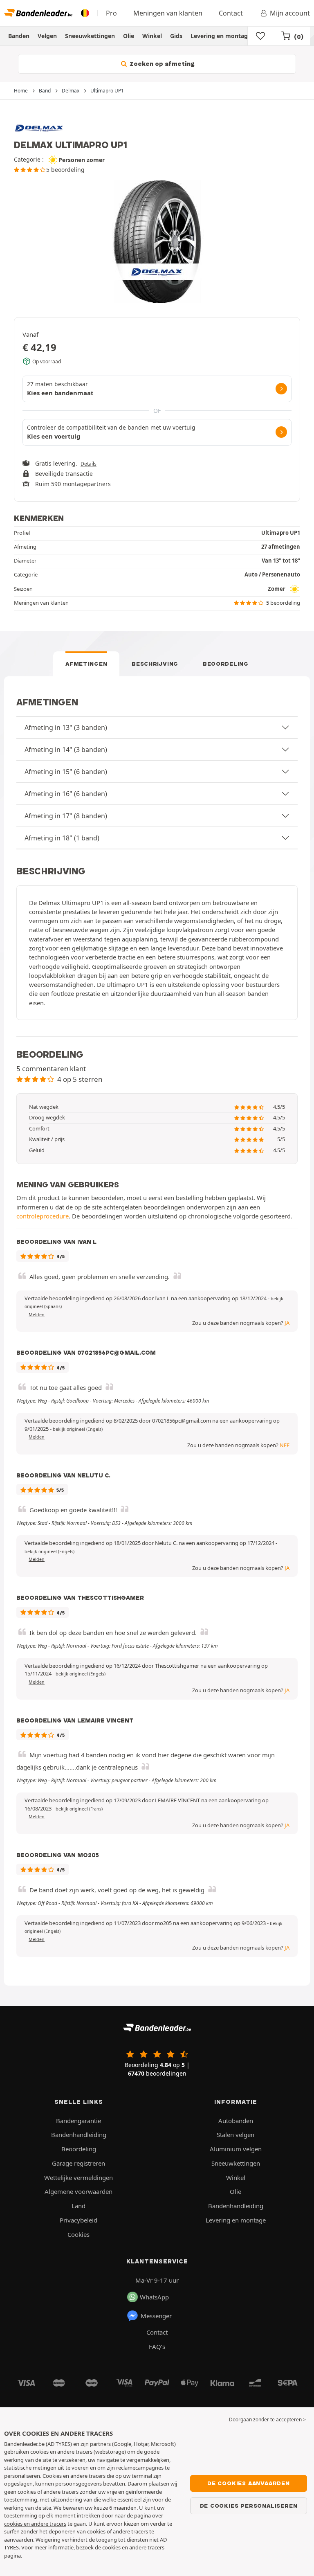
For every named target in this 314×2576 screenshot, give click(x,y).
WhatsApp (154, 2297)
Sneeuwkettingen (90, 36)
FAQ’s (157, 2346)
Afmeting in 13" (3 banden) (66, 727)
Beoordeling (226, 664)
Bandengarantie (78, 2121)
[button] (78, 1429)
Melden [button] (37, 1315)
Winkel (152, 36)
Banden (19, 36)
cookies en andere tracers (35, 2524)
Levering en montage (221, 36)
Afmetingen (86, 664)
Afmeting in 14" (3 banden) (66, 750)
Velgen (47, 36)
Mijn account (290, 13)
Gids (176, 36)
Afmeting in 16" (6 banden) (66, 794)
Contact (231, 13)
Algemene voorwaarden (78, 2191)
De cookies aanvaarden (249, 2483)
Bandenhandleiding (79, 2135)
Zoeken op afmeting (161, 64)
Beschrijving (155, 664)
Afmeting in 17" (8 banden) (66, 816)
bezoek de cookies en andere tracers (120, 2547)
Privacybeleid (78, 2220)
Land (78, 2206)
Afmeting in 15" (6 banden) (66, 772)
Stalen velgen (235, 2135)
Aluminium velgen (236, 2149)
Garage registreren (78, 2163)
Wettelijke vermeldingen (78, 2177)
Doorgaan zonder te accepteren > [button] (267, 2420)
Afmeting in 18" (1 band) (62, 838)
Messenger (156, 2316)
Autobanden (236, 2121)
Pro (111, 13)
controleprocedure (43, 1216)
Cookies (78, 2234)
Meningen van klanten (168, 13)
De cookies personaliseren (249, 2506)
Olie (129, 36)
